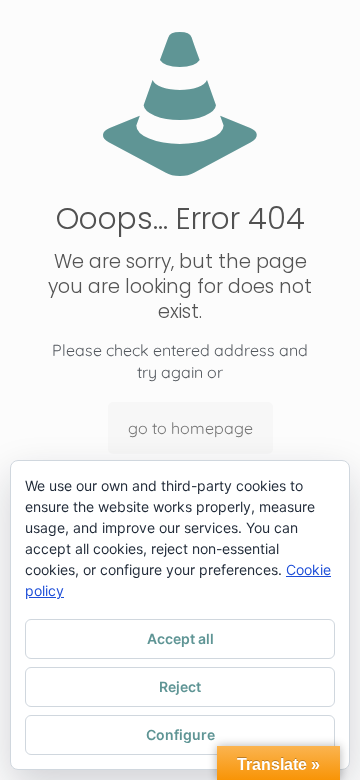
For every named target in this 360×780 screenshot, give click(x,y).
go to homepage (190, 428)
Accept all (180, 638)
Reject (180, 686)
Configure (180, 734)
